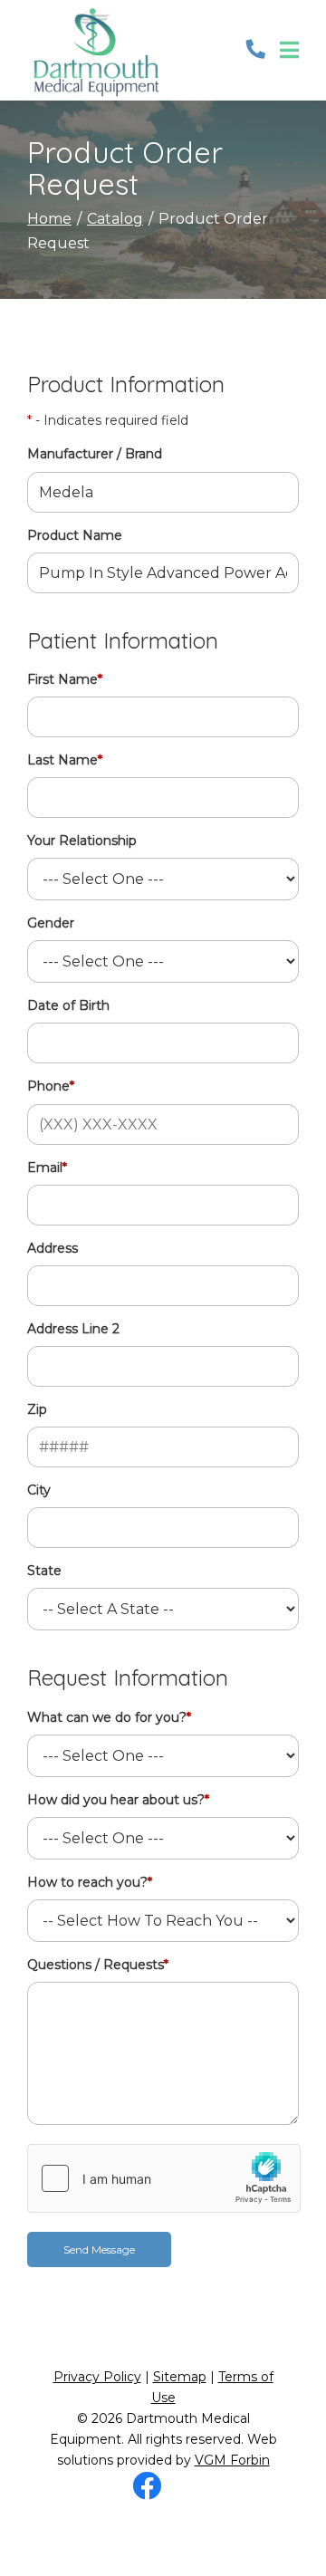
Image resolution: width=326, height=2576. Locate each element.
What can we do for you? (109, 1717)
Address (53, 1248)
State (44, 1571)
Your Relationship (82, 841)
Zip (37, 1409)
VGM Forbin (232, 2460)
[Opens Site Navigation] (289, 51)
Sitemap (180, 2377)
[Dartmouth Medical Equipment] (95, 50)
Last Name (65, 760)
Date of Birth (68, 1005)
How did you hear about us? (118, 1800)
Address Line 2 (73, 1329)
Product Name (75, 535)
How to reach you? (90, 1882)
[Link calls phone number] (256, 50)
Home (49, 219)
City (39, 1490)
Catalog (115, 219)
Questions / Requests (98, 1965)
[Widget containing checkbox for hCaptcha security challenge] (164, 2178)
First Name (65, 679)
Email (47, 1168)
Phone (51, 1086)
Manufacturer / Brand (95, 454)
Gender (51, 923)
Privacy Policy (97, 2377)
